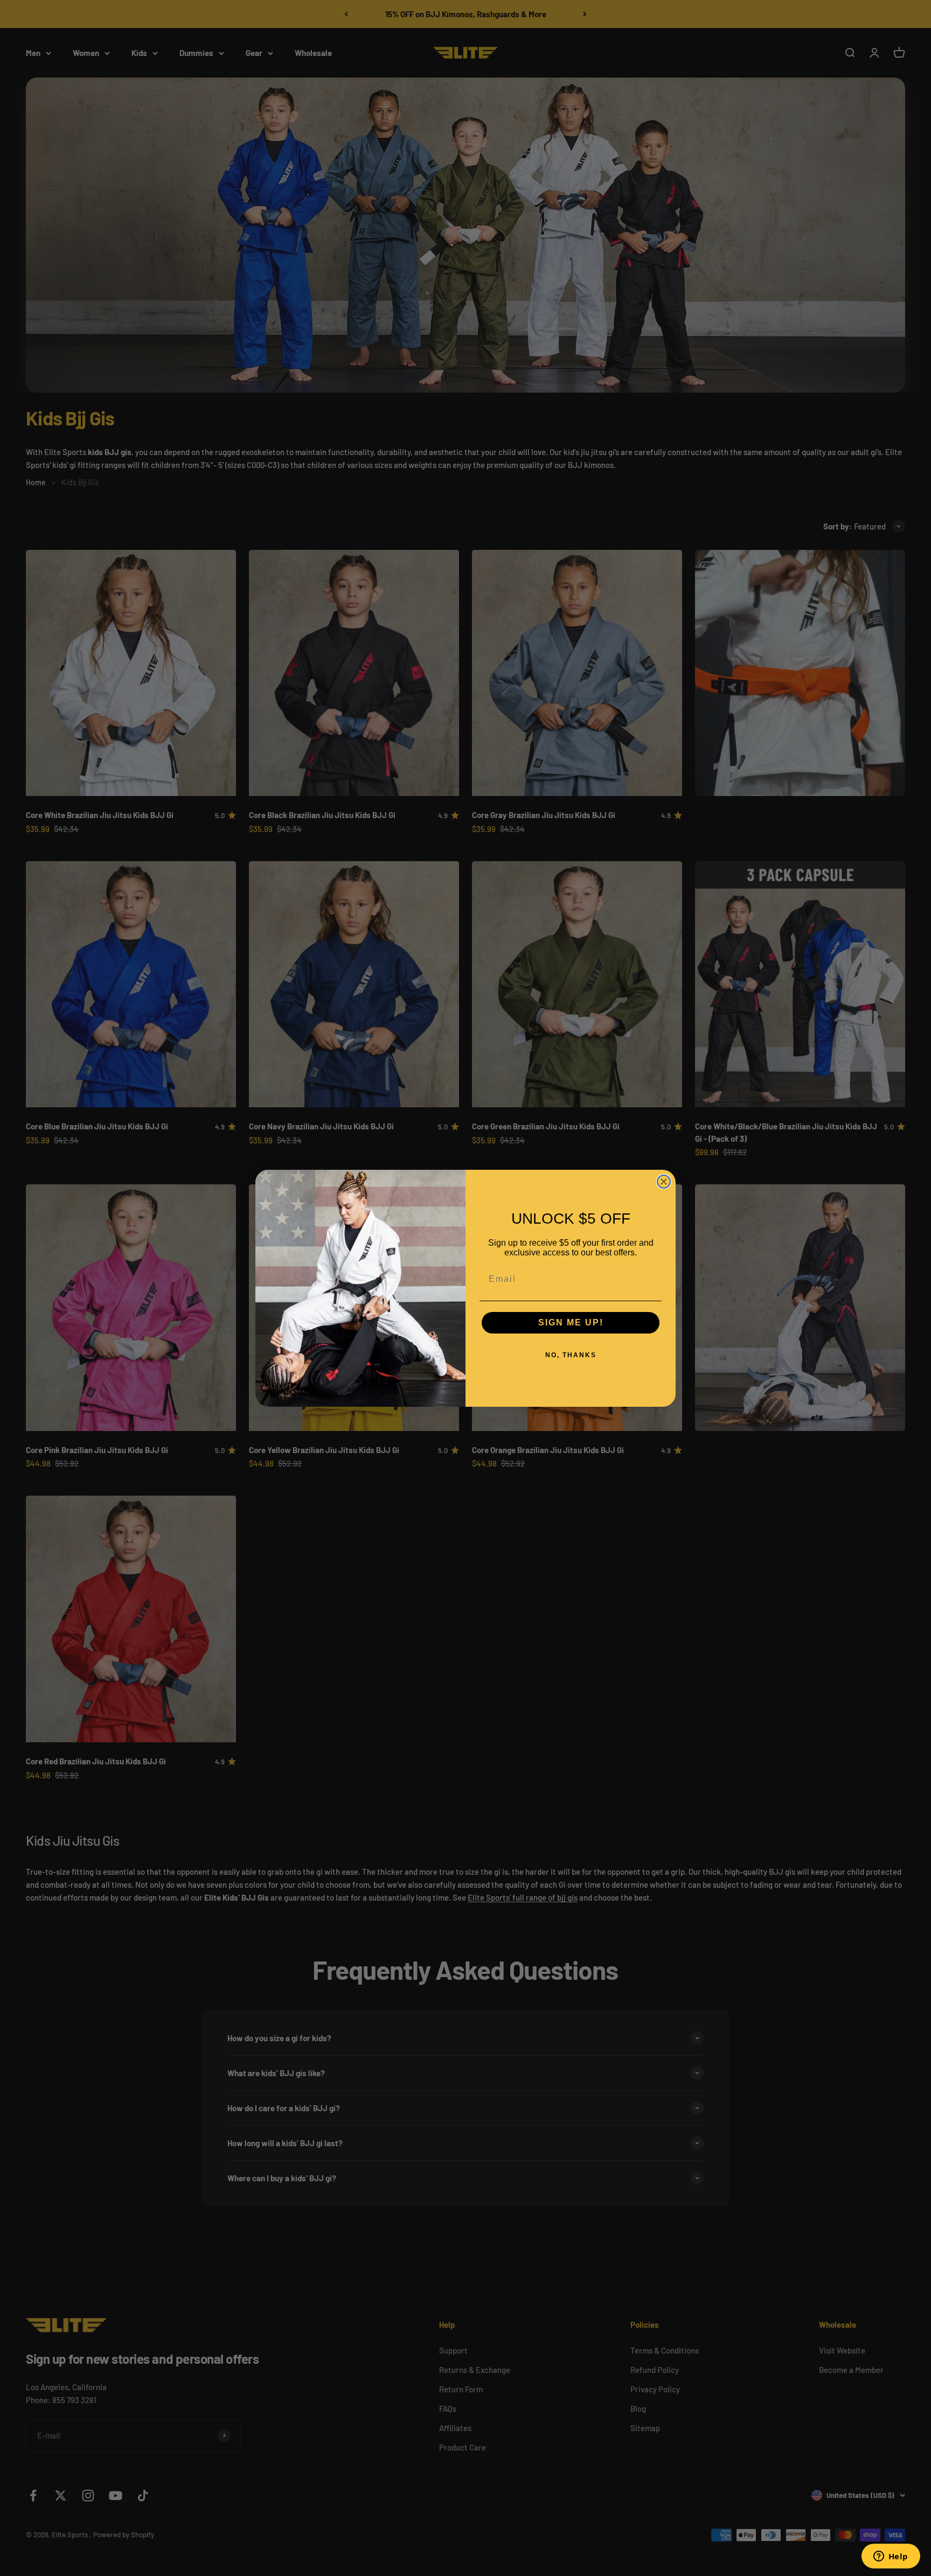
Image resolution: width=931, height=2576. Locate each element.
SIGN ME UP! (571, 1322)
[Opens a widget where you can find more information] (891, 2557)
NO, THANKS (571, 1355)
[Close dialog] (664, 1182)
